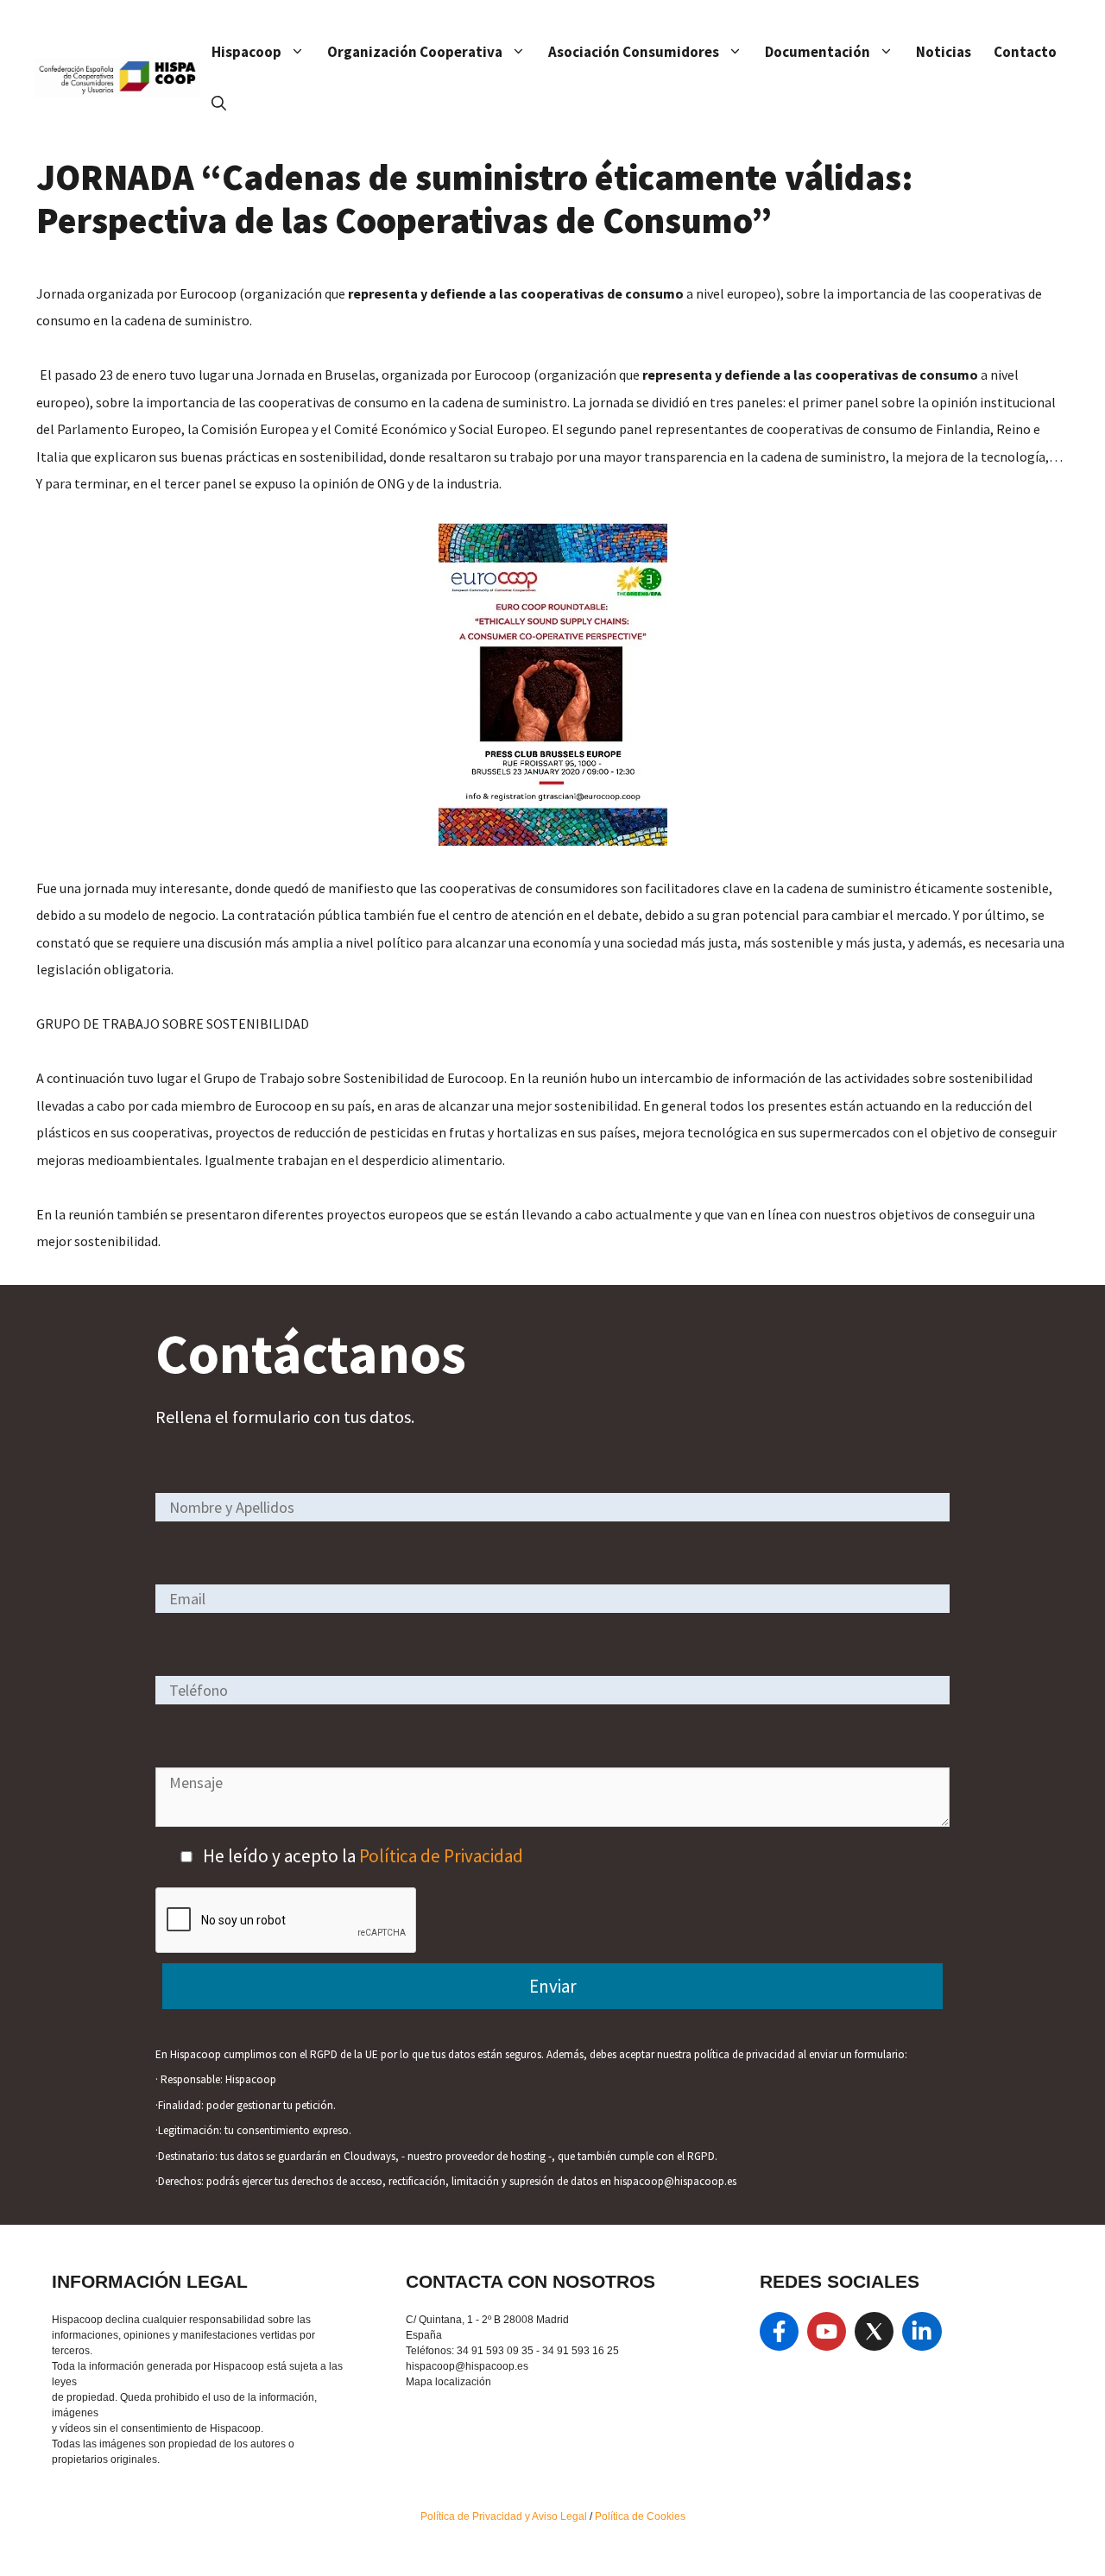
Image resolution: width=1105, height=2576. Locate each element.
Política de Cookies (640, 2516)
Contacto (1025, 52)
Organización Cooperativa (415, 52)
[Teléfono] (552, 1689)
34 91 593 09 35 (495, 2351)
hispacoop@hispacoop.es (467, 2366)
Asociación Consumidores (634, 52)
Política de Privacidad (441, 1856)
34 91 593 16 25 (581, 2351)
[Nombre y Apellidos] (552, 1506)
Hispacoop (246, 52)
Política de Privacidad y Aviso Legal (505, 2516)
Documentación (818, 52)
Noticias (944, 52)
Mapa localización (448, 2382)
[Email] (552, 1598)
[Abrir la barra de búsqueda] (219, 104)
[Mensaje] (552, 1820)
